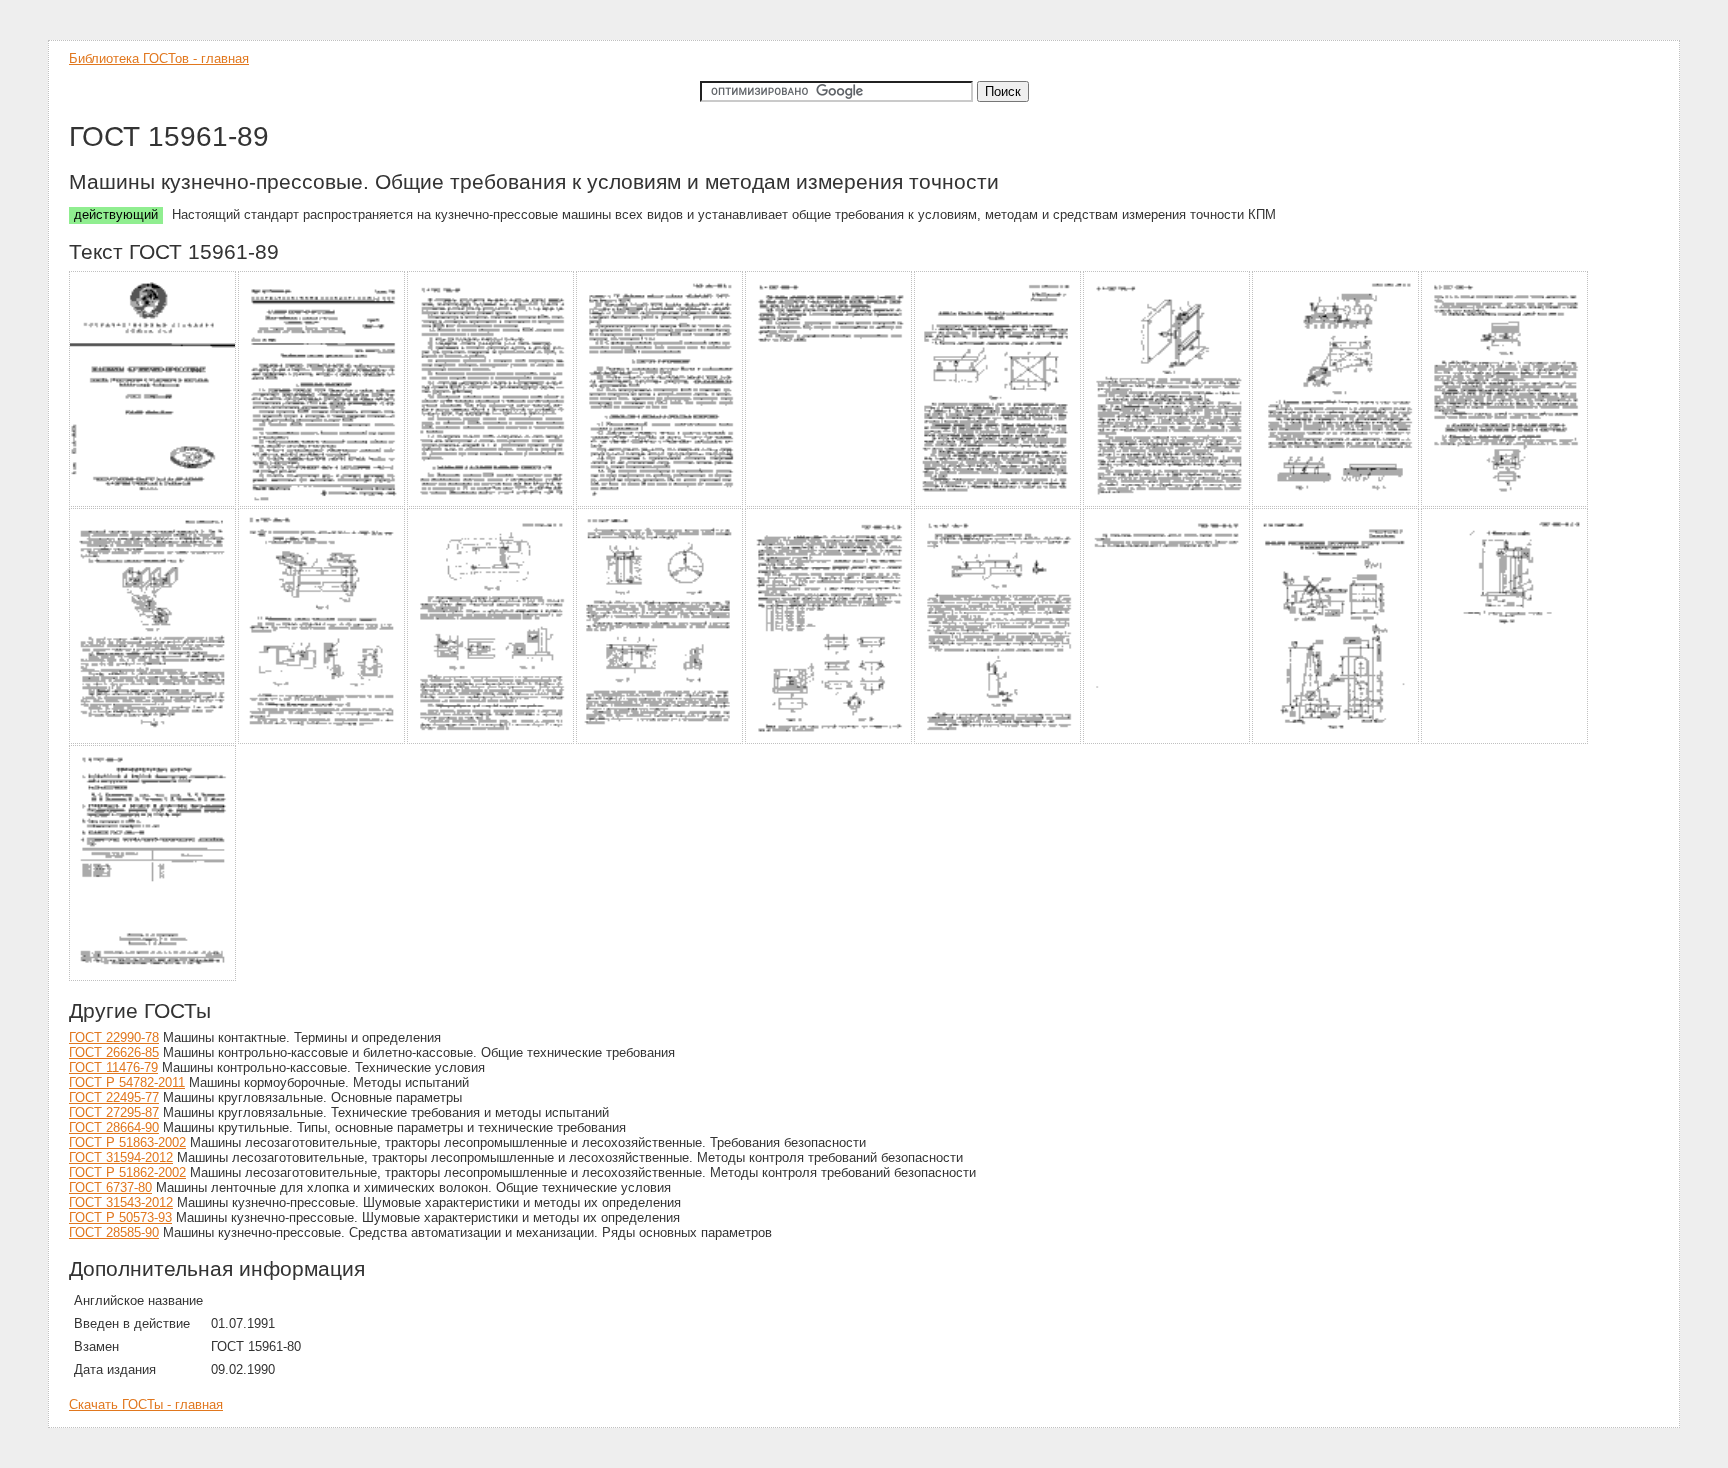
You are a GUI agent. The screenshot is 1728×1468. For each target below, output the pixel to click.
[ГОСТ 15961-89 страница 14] (829, 740)
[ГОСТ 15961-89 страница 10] (153, 740)
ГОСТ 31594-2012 (121, 1157)
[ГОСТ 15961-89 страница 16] (1167, 740)
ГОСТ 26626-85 (114, 1052)
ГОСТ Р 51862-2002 (127, 1172)
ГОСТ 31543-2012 (121, 1202)
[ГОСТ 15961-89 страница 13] (660, 740)
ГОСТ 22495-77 (114, 1097)
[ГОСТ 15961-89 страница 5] (829, 503)
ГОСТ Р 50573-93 (120, 1217)
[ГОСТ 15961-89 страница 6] (998, 503)
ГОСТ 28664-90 (114, 1127)
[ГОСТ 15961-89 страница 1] (153, 503)
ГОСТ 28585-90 (114, 1232)
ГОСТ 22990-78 (114, 1037)
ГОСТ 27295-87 (114, 1112)
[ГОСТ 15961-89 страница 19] (153, 977)
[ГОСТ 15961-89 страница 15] (998, 740)
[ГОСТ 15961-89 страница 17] (1336, 740)
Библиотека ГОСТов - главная (159, 58)
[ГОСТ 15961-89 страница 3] (491, 503)
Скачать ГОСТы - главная (146, 1404)
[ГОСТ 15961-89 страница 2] (322, 503)
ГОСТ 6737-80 (110, 1187)
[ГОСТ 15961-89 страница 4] (660, 503)
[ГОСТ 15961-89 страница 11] (322, 740)
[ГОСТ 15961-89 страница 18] (1505, 740)
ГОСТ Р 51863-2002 (127, 1142)
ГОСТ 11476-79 (113, 1067)
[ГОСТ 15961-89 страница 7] (1167, 503)
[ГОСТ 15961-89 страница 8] (1336, 503)
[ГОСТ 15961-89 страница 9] (1505, 503)
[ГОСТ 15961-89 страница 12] (491, 740)
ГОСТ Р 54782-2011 (127, 1082)
